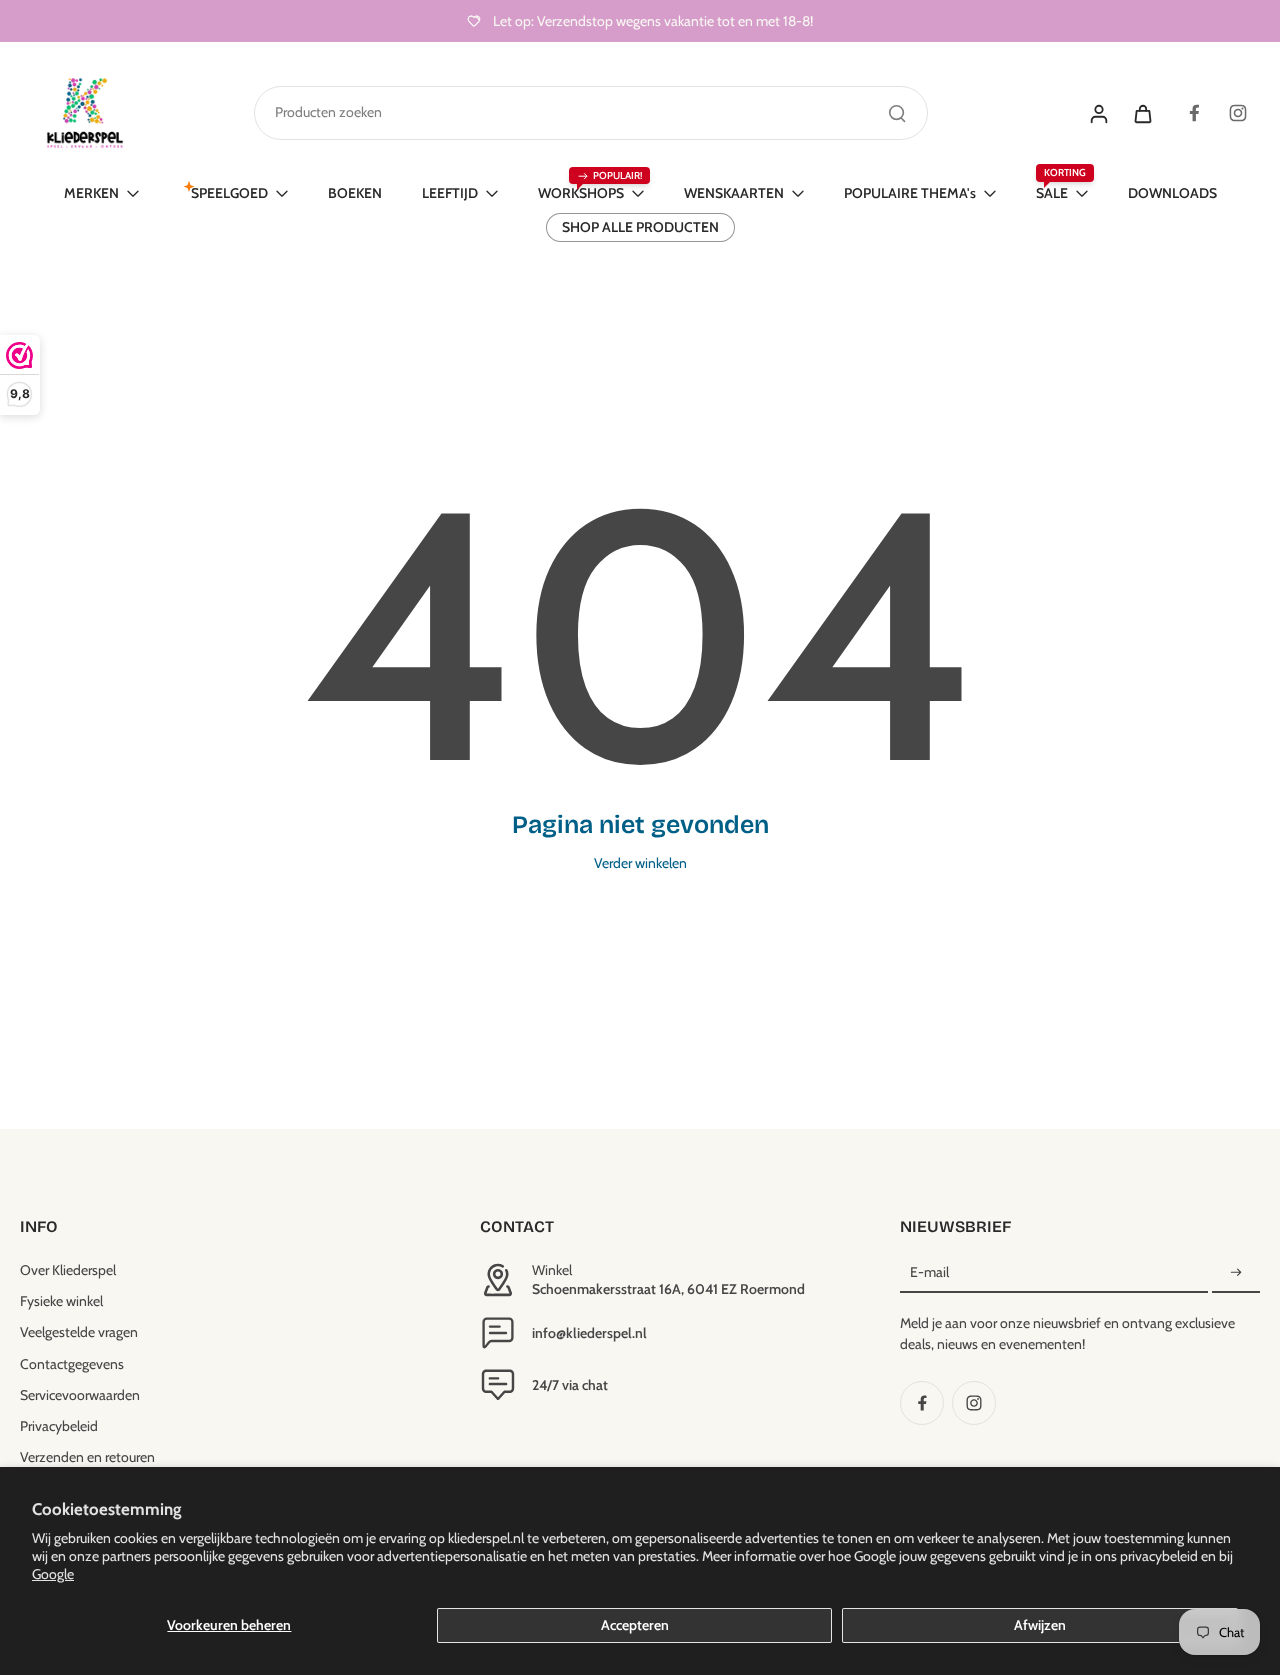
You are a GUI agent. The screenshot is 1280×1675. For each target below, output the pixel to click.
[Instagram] (1238, 113)
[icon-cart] (1142, 113)
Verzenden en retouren (87, 1457)
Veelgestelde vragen (79, 1332)
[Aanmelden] (1236, 1273)
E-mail (929, 1272)
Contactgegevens (72, 1364)
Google (53, 1574)
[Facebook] (1194, 113)
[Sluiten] (862, 776)
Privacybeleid (59, 1426)
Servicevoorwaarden (80, 1395)
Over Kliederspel (68, 1270)
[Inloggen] (1098, 113)
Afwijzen (1040, 1625)
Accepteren (635, 1625)
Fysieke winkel (61, 1301)
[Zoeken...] (897, 113)
